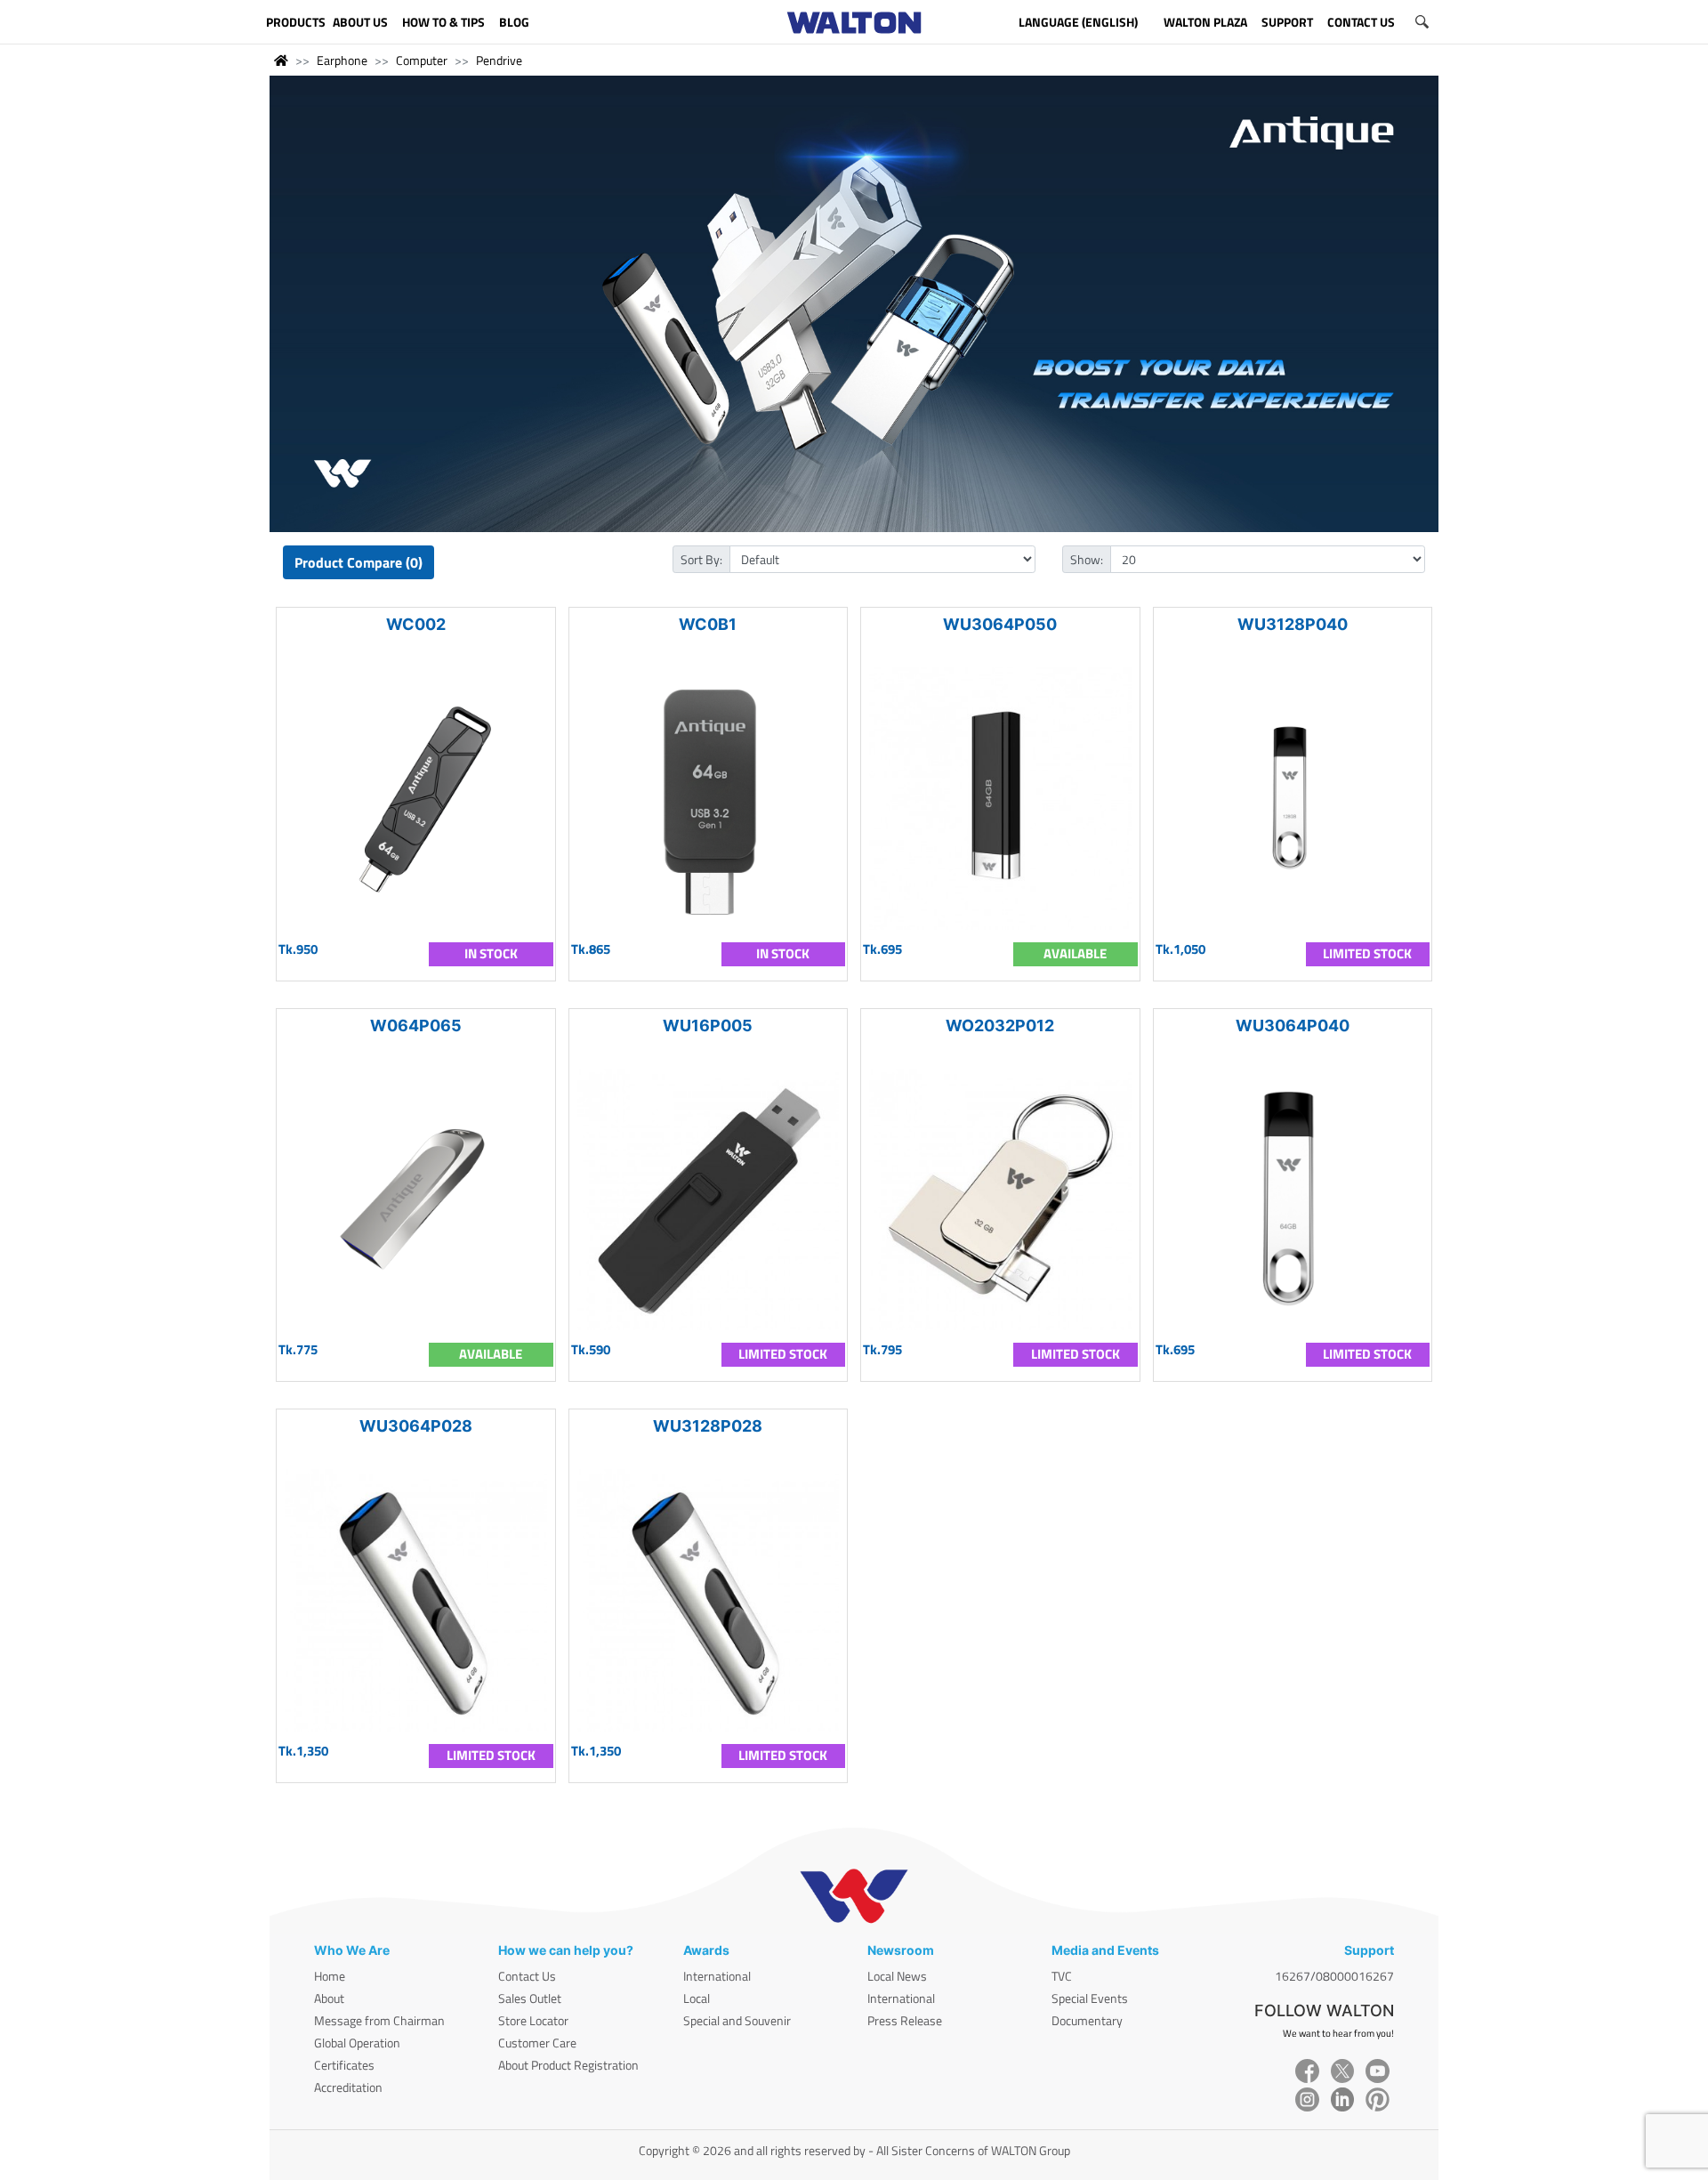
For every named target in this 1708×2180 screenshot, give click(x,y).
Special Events (1090, 1998)
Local (697, 1998)
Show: (1087, 559)
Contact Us (527, 1976)
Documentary (1087, 2020)
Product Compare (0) (359, 562)
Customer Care (537, 2043)
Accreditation (348, 2087)
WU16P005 (708, 1025)
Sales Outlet (530, 1998)
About (329, 1998)
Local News (897, 1976)
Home (330, 1976)
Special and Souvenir (737, 2020)
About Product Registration (568, 2065)
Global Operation (357, 2043)
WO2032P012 (1000, 1025)
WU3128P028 (708, 1426)
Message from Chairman (379, 2020)
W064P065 (416, 1025)
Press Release (905, 2020)
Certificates (344, 2065)
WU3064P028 (416, 1426)
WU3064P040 (1293, 1025)
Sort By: (701, 559)
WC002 (416, 624)
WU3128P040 (1293, 624)
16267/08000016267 (1334, 1976)
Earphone (342, 60)
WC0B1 (708, 624)
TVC (1062, 1976)
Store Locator (533, 2020)
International (717, 1976)
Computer (422, 60)
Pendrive (499, 60)
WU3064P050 (1000, 624)
